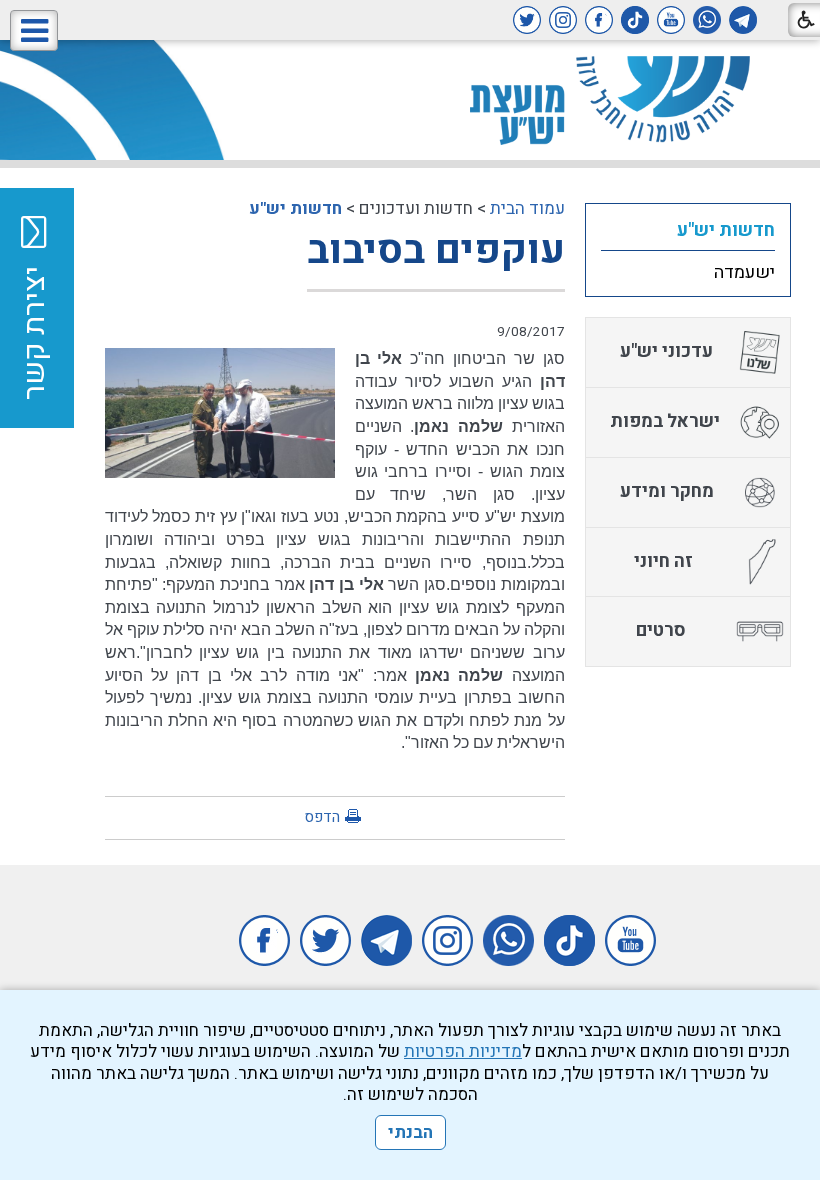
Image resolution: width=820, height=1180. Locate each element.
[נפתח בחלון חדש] (743, 20)
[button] (34, 30)
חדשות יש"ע (295, 208)
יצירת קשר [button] (35, 333)
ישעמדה (744, 272)
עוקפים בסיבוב (436, 250)
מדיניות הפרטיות (463, 1051)
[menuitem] (688, 230)
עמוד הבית (527, 208)
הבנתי (410, 1132)
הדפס (322, 817)
